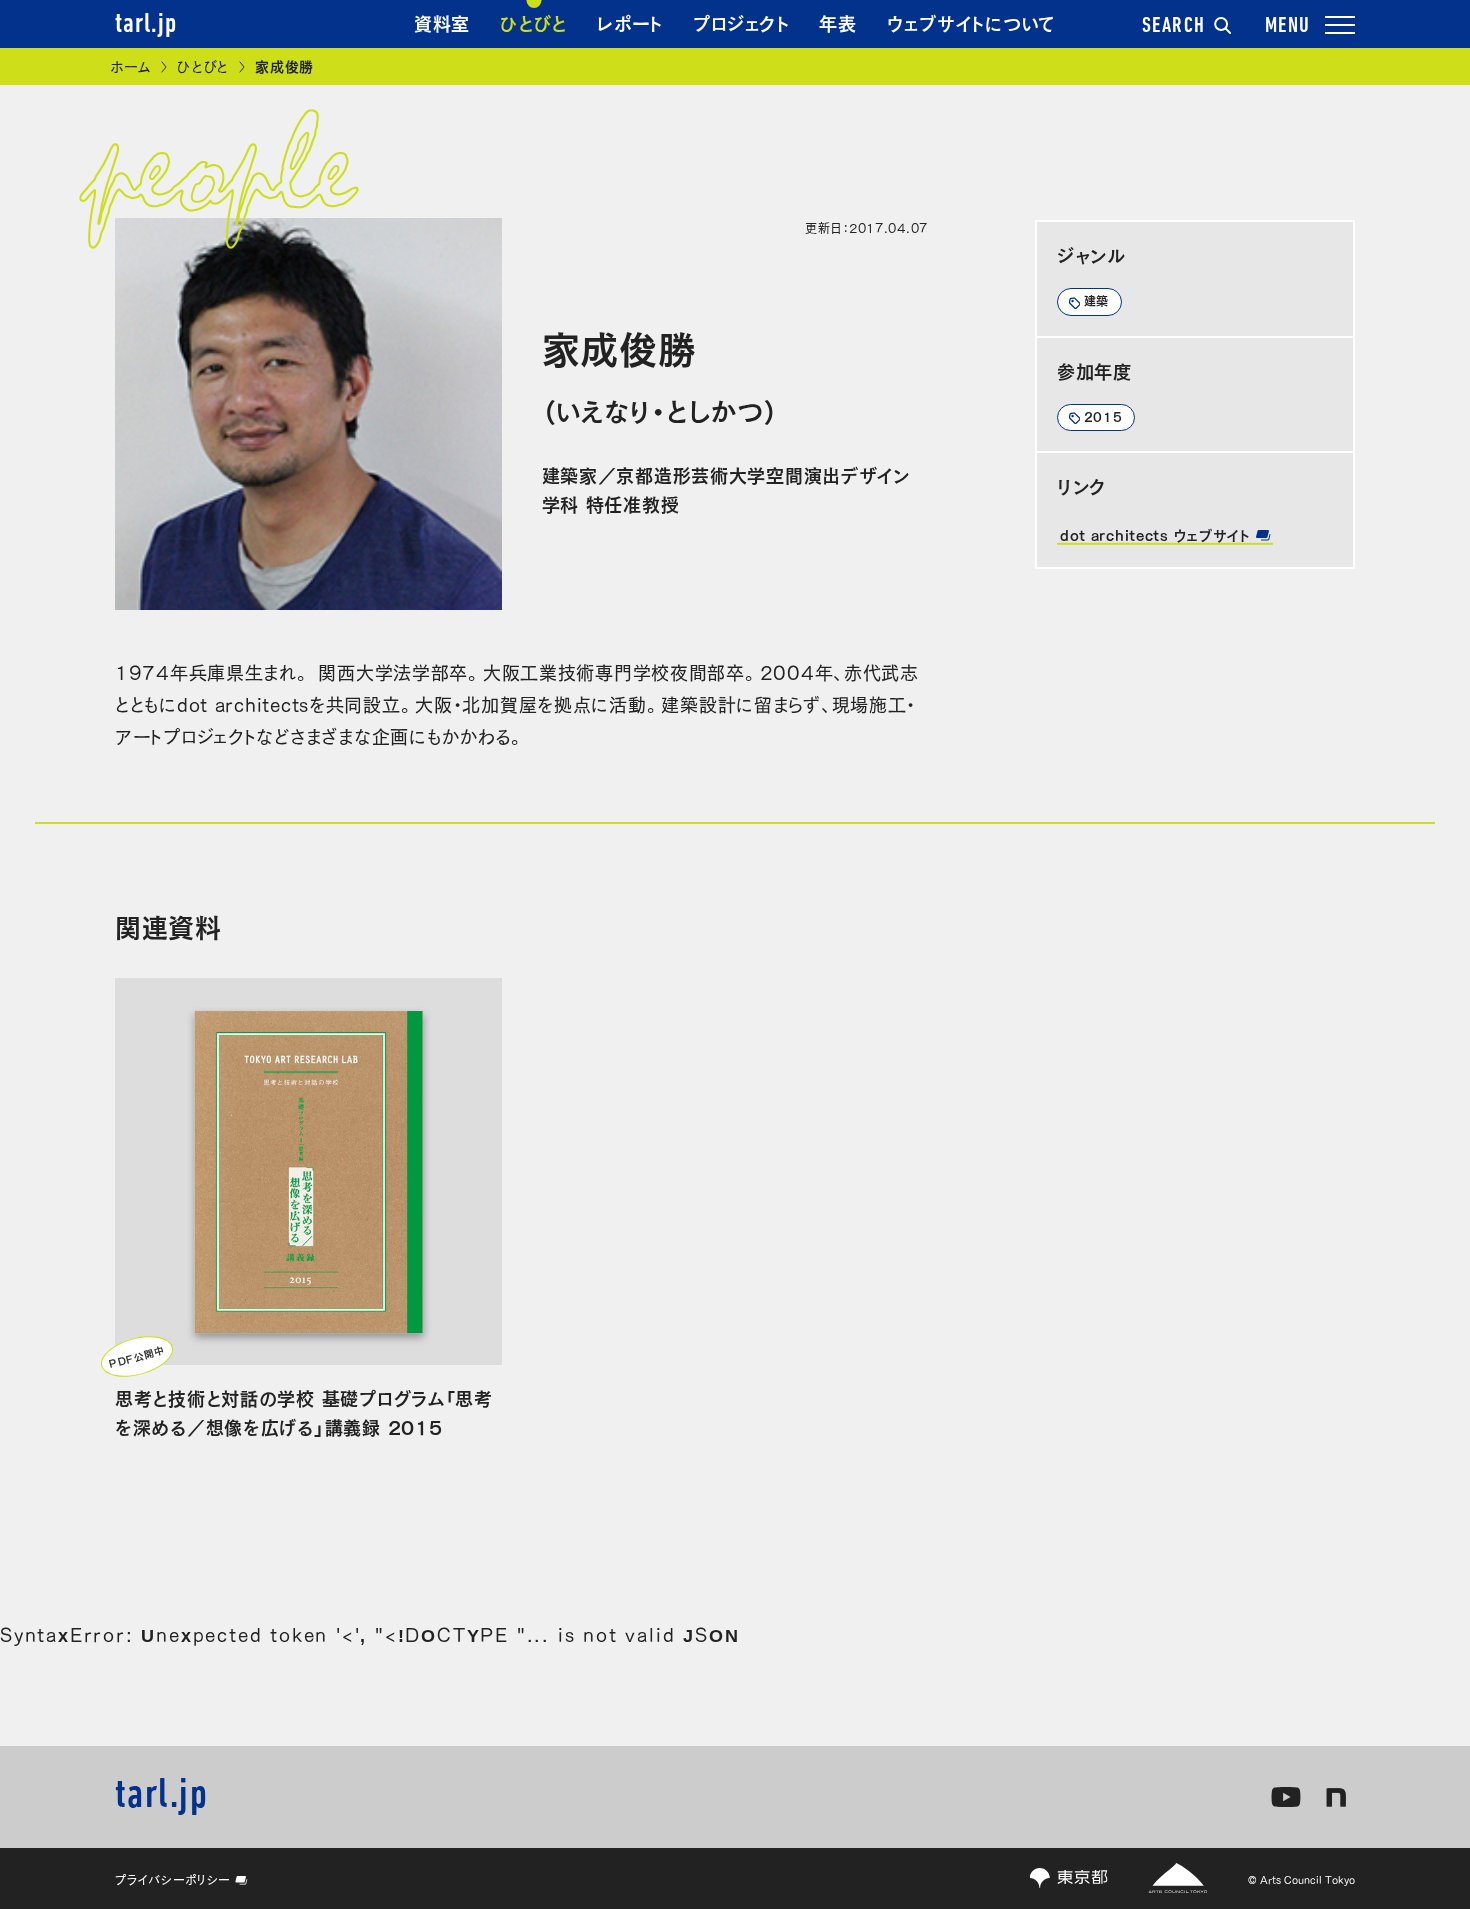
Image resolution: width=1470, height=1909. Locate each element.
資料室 (442, 22)
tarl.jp (146, 25)
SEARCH (1174, 27)
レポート (630, 22)
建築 (1096, 300)
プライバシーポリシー (173, 1879)
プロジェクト (741, 22)
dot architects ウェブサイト (1158, 534)
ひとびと (533, 22)
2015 (1103, 416)
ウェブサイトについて (971, 22)
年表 (837, 22)
